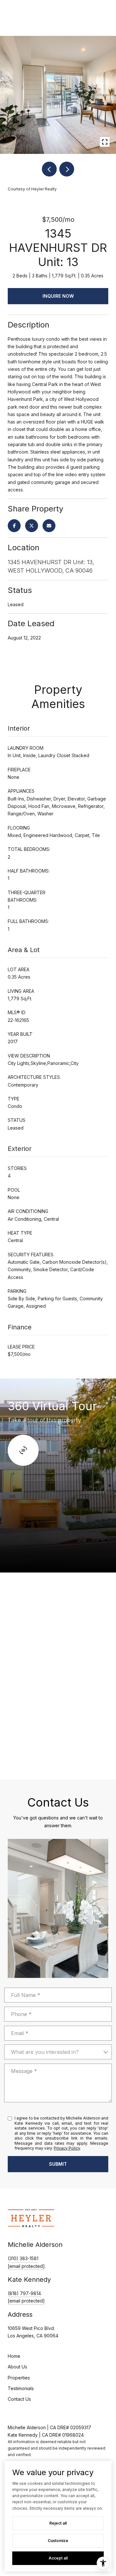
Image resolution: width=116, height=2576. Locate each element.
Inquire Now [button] (58, 296)
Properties (19, 2378)
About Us (17, 2367)
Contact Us (19, 2399)
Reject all (58, 2523)
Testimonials (21, 2388)
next (67, 169)
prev (49, 169)
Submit (58, 2164)
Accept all (58, 2558)
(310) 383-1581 (23, 2258)
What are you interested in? (45, 2052)
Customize (58, 2541)
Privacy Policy (67, 2148)
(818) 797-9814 (24, 2293)
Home (14, 2356)
